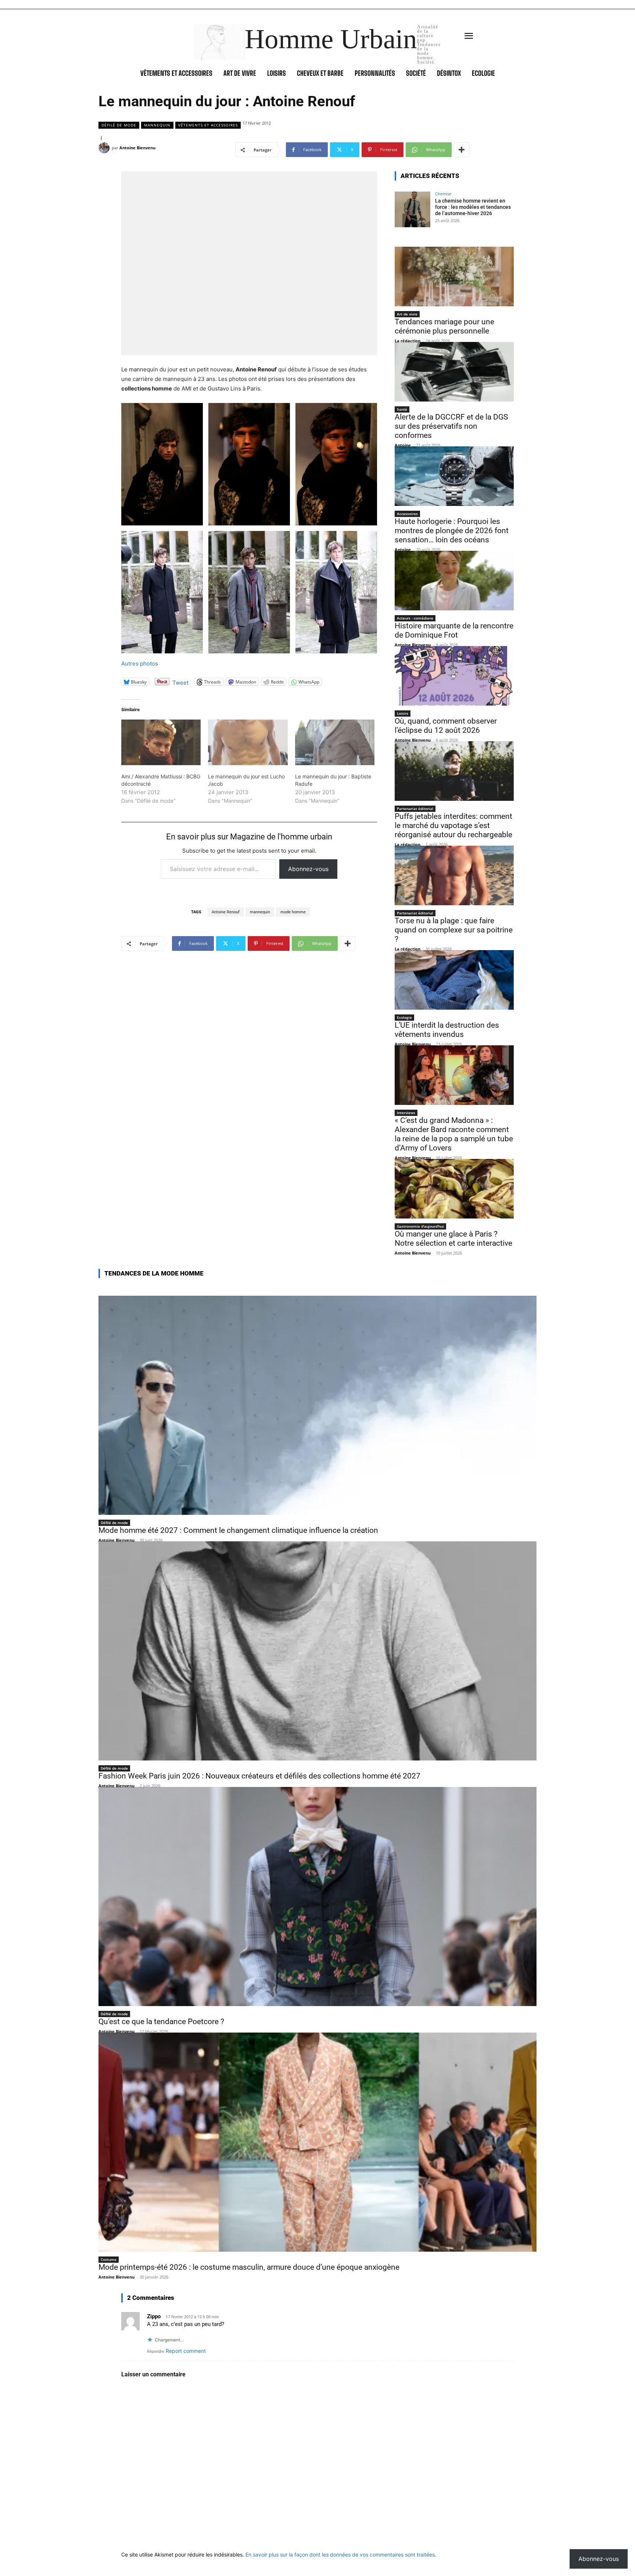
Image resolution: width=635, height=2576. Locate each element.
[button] (162, 464)
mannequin (260, 912)
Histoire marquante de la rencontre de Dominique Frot (454, 630)
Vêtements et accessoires (208, 125)
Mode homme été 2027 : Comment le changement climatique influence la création (238, 1530)
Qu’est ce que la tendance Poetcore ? (161, 2022)
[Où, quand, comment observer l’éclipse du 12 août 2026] (454, 676)
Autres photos (140, 663)
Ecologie (404, 1017)
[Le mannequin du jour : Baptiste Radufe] (335, 742)
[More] (462, 150)
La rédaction (408, 341)
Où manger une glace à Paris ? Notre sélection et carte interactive (453, 1239)
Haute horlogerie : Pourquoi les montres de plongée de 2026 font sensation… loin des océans (452, 531)
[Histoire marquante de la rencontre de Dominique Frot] (454, 581)
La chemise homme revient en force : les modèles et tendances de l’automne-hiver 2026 (473, 207)
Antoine (403, 445)
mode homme (293, 912)
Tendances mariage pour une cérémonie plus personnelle (444, 326)
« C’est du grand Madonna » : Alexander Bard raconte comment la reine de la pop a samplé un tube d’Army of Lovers (454, 1134)
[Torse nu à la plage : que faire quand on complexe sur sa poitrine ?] (454, 875)
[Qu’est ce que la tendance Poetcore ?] (317, 1897)
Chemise (443, 194)
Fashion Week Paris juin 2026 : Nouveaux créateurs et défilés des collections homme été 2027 (259, 1776)
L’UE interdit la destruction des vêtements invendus (447, 1030)
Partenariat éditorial (415, 809)
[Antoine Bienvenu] (105, 148)
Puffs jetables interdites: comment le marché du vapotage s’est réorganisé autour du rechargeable (453, 825)
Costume (109, 2259)
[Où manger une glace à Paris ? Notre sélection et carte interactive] (454, 1189)
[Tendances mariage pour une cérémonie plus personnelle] (454, 276)
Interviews (406, 1113)
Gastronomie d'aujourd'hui (420, 1226)
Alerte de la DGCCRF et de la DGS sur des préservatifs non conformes (451, 426)
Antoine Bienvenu (137, 148)
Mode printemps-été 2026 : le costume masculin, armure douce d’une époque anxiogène (249, 2267)
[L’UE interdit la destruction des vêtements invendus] (454, 980)
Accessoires (407, 514)
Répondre (156, 2352)
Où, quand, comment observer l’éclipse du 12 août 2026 (446, 726)
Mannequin (157, 125)
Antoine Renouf (226, 912)
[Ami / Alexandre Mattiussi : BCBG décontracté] (161, 742)
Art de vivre (407, 314)
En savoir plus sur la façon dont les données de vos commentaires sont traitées (340, 2554)
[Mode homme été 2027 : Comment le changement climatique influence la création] (317, 1405)
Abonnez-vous (308, 869)
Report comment (186, 2351)
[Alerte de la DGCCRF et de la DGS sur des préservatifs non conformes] (454, 372)
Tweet (180, 682)
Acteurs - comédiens (415, 618)
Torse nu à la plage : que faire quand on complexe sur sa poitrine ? (454, 930)
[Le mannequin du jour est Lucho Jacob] (248, 742)
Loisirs (403, 713)
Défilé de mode (119, 125)
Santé (402, 409)
